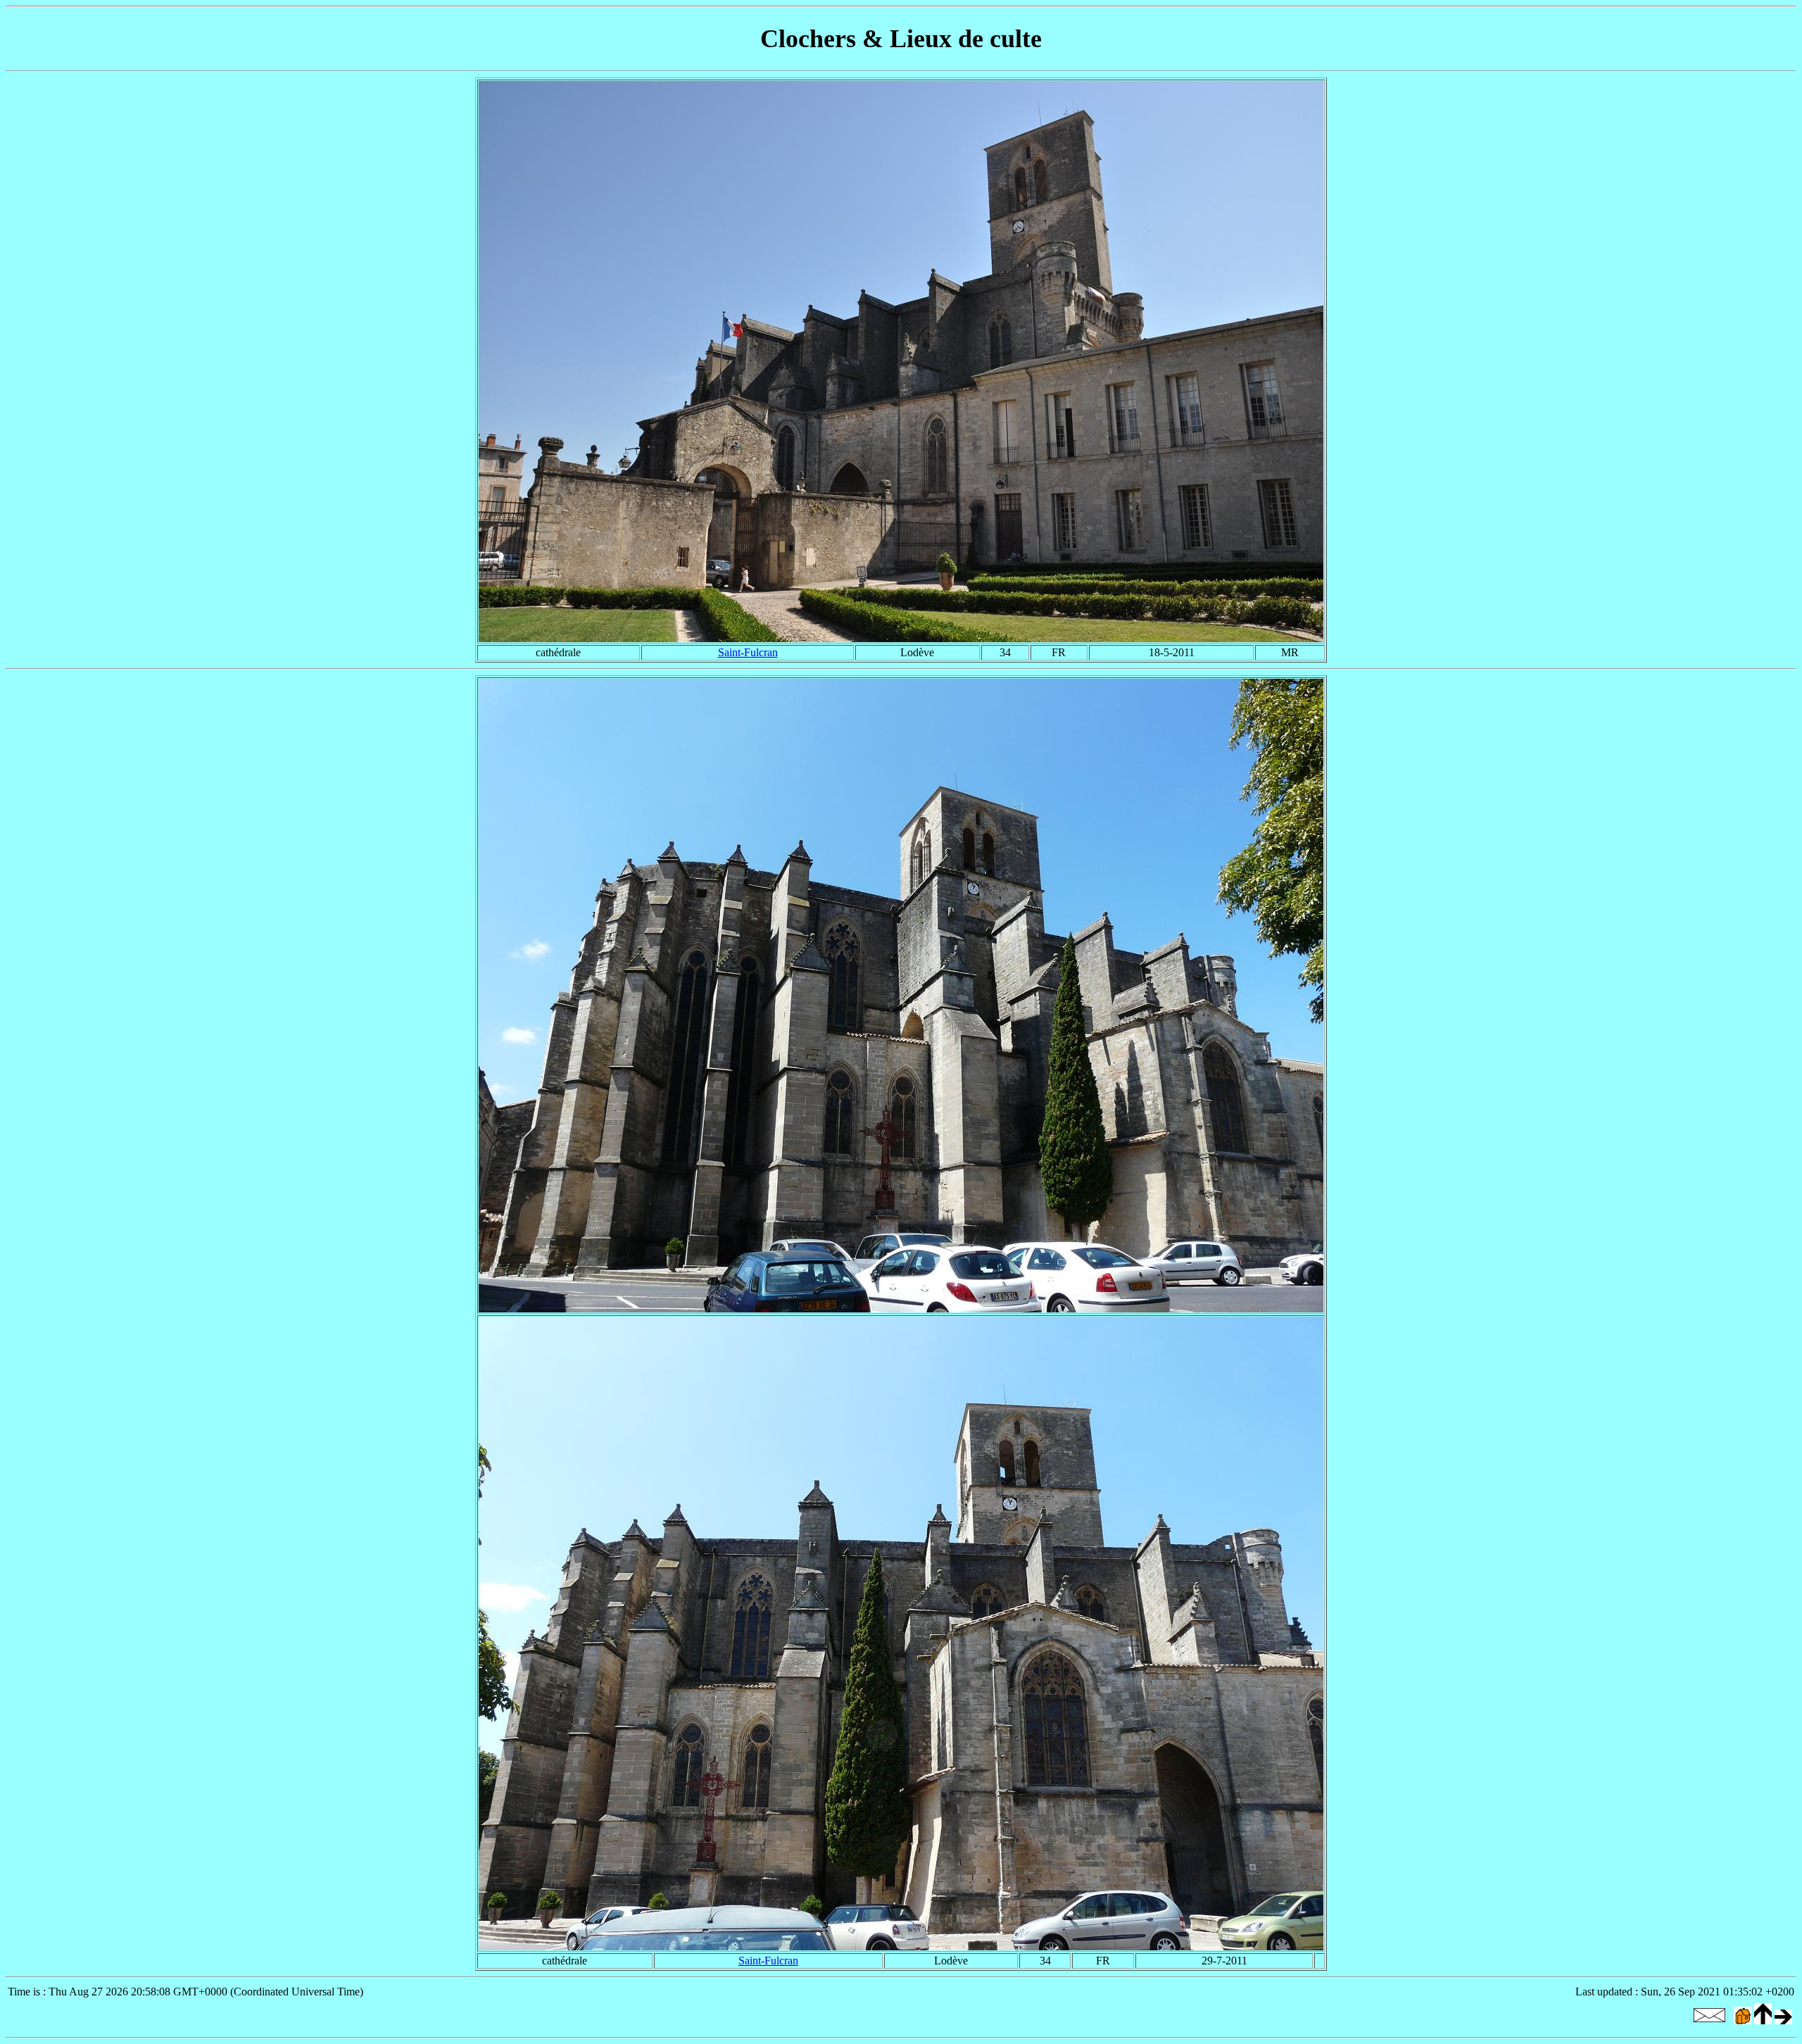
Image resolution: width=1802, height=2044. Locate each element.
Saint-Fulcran (748, 652)
